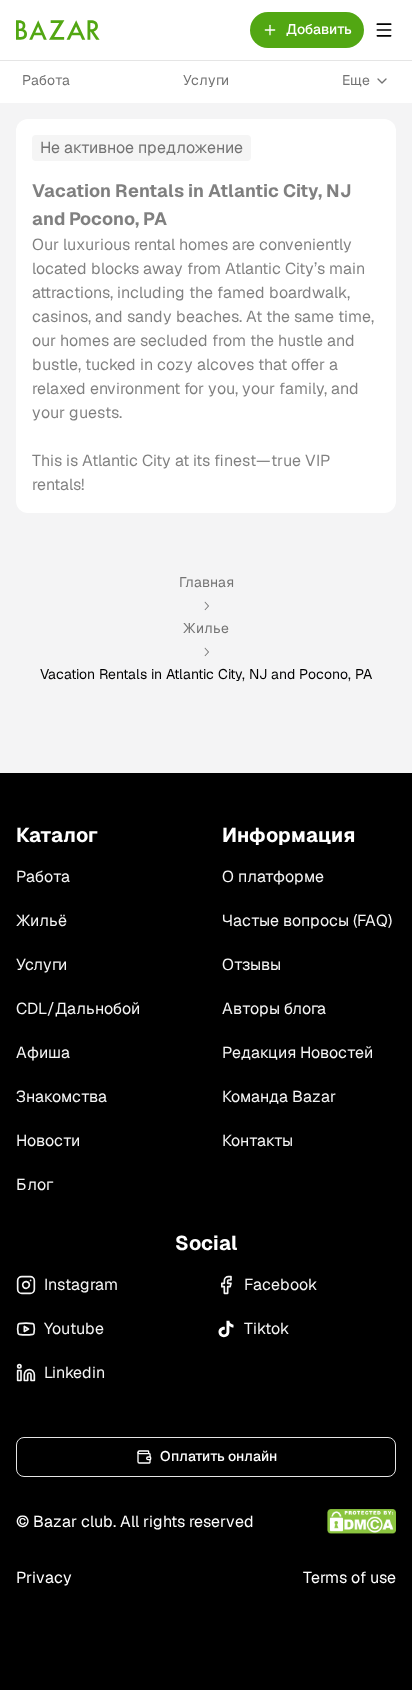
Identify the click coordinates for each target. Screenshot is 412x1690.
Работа (46, 80)
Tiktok (266, 1328)
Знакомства (61, 1096)
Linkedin (74, 1372)
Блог (34, 1184)
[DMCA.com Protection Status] (361, 1521)
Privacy (44, 1577)
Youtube (74, 1328)
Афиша (43, 1052)
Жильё (41, 920)
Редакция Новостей (297, 1052)
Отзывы (251, 964)
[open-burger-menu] (384, 30)
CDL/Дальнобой (78, 1008)
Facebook (280, 1284)
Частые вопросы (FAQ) (307, 920)
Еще (356, 80)
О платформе (273, 876)
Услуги (206, 80)
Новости (48, 1140)
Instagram (81, 1284)
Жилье (206, 628)
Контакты (257, 1140)
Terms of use (349, 1577)
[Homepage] (58, 30)
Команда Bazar (279, 1096)
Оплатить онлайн (218, 1456)
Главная (206, 582)
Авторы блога (274, 1008)
